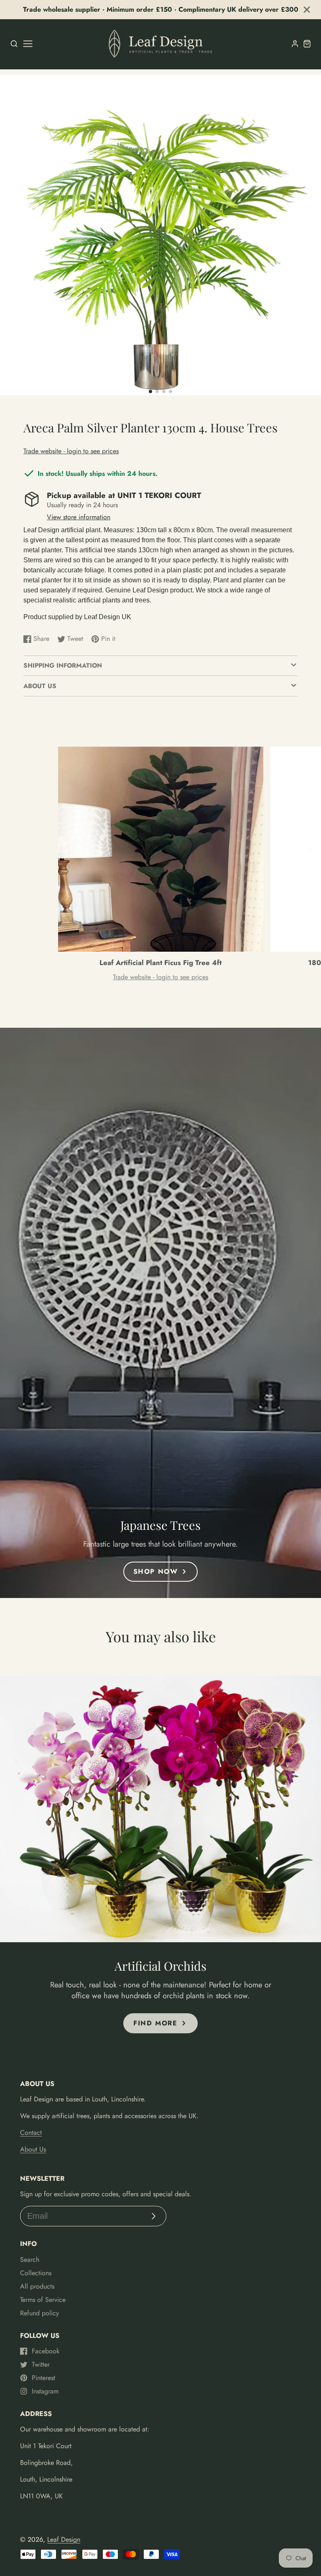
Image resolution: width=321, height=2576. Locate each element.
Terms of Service (43, 2300)
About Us (33, 2149)
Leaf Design (64, 2539)
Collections (36, 2273)
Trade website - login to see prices (71, 451)
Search (30, 2260)
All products (37, 2286)
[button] (150, 391)
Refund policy (39, 2313)
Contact (31, 2133)
